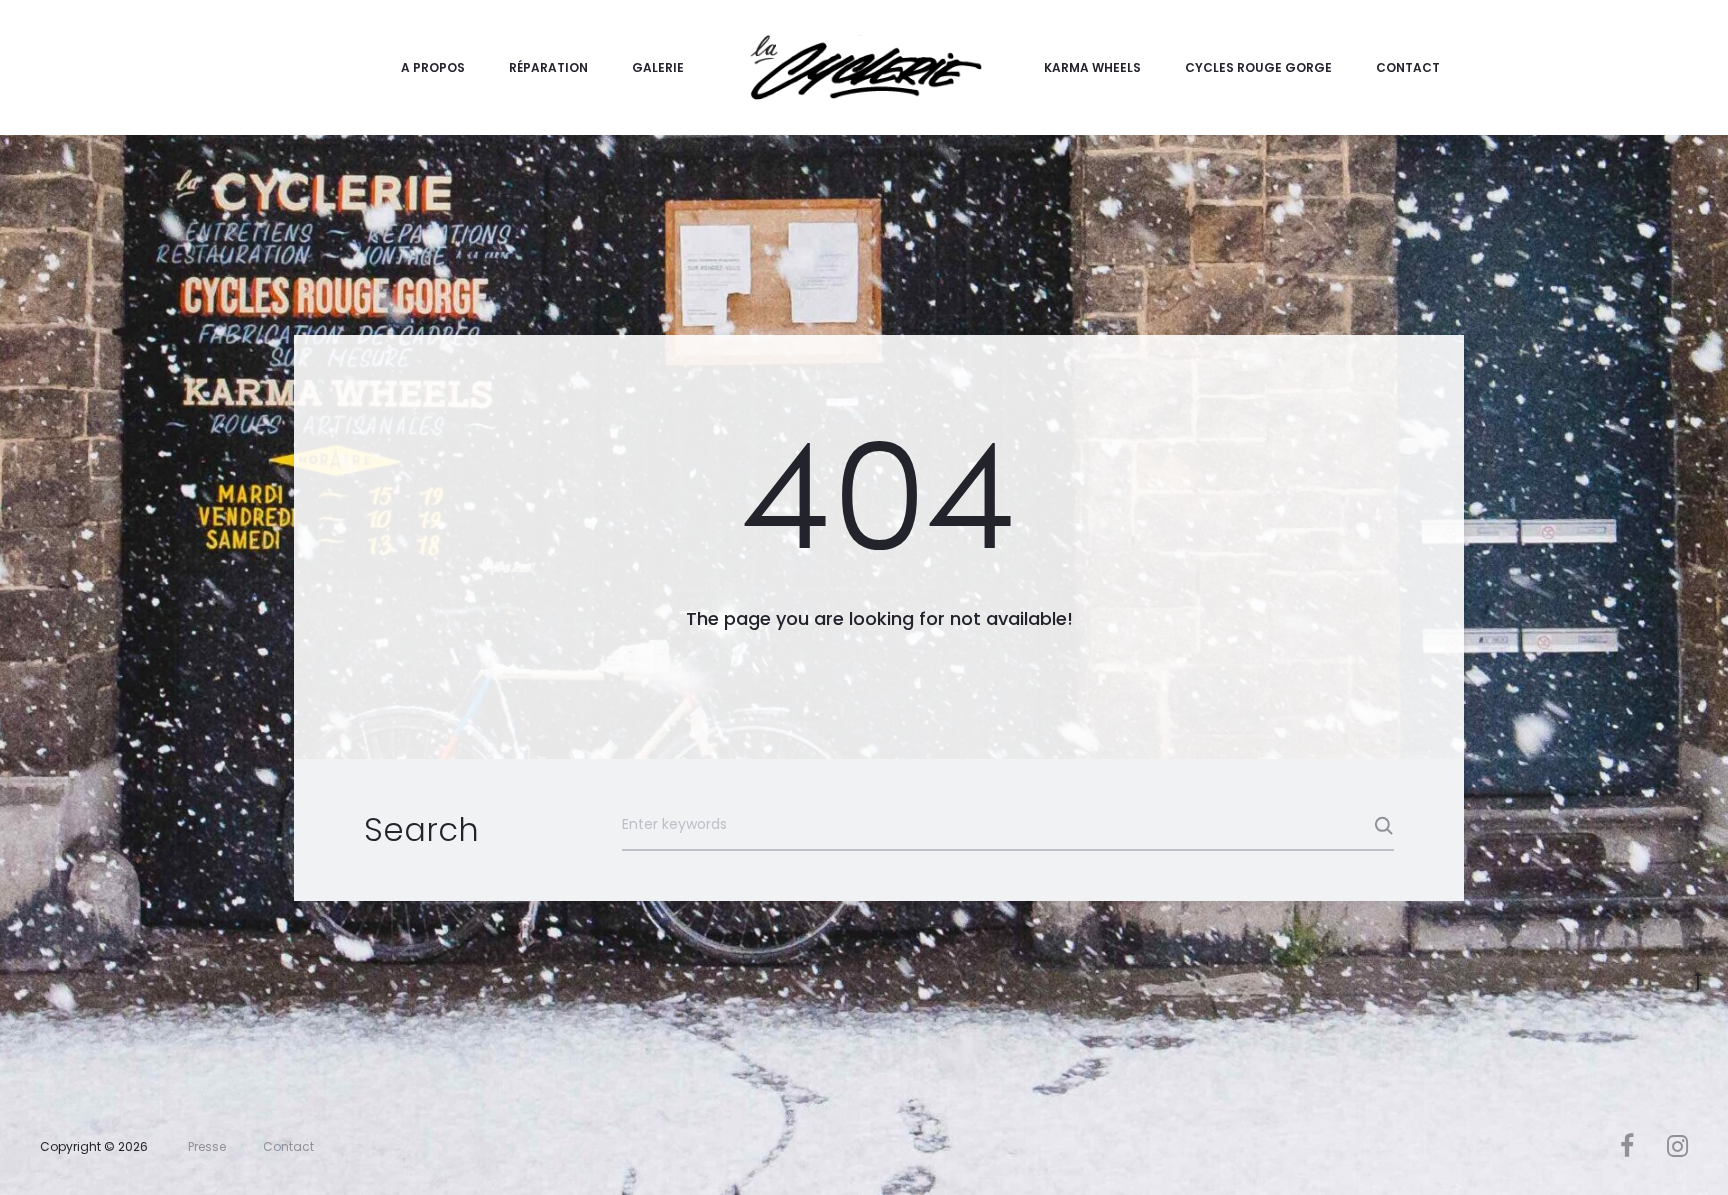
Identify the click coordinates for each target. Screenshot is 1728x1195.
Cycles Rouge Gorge (1258, 67)
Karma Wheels (1092, 67)
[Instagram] (1677, 1146)
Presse (207, 1146)
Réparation (548, 67)
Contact (1408, 67)
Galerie (658, 67)
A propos (433, 67)
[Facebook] (1627, 1146)
